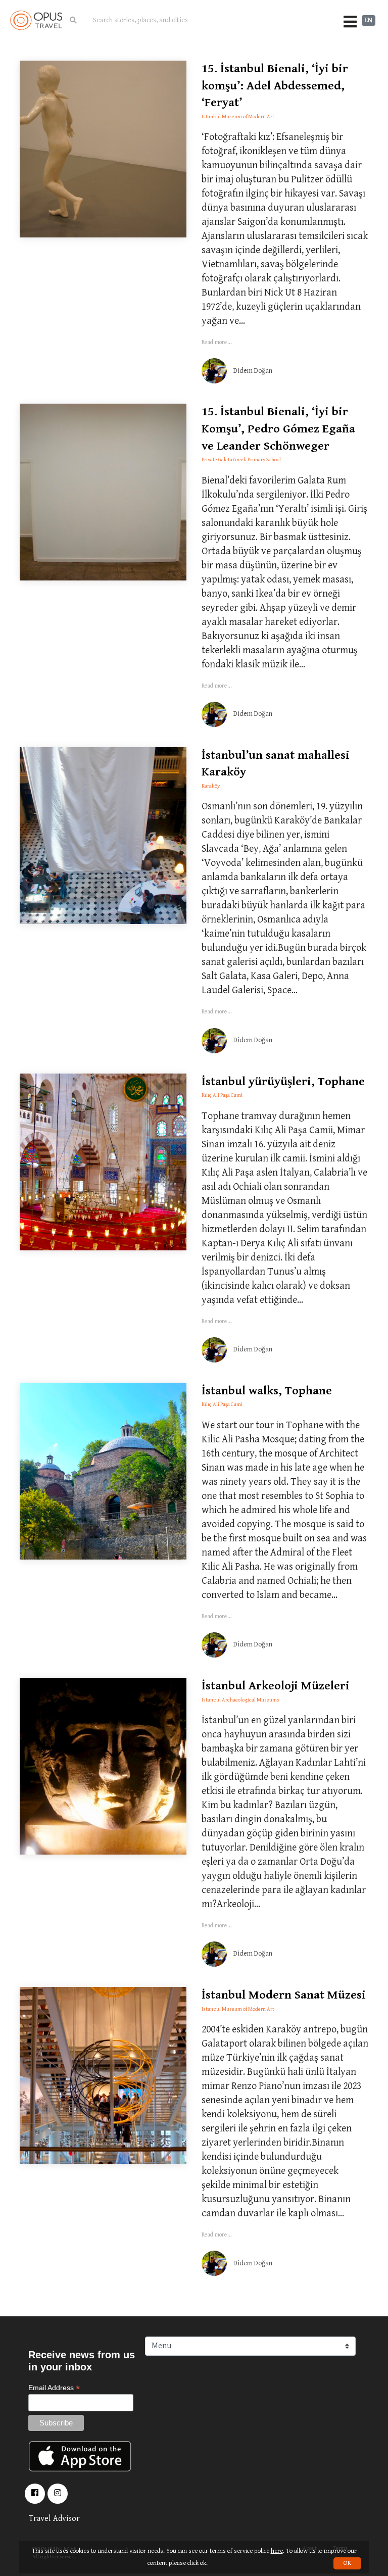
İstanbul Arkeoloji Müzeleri (276, 1686)
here (277, 2551)
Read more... (217, 342)
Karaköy (211, 786)
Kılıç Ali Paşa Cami (222, 1095)
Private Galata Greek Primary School (241, 459)
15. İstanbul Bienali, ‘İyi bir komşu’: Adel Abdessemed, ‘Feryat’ (275, 86)
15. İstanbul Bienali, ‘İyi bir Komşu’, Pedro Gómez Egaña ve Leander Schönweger (278, 429)
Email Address (54, 2388)
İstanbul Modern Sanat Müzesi (284, 1995)
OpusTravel (36, 20)
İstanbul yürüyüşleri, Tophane (283, 1082)
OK (347, 2563)
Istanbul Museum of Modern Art (238, 116)
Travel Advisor (54, 2519)
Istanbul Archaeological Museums (240, 1700)
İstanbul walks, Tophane (267, 1391)
